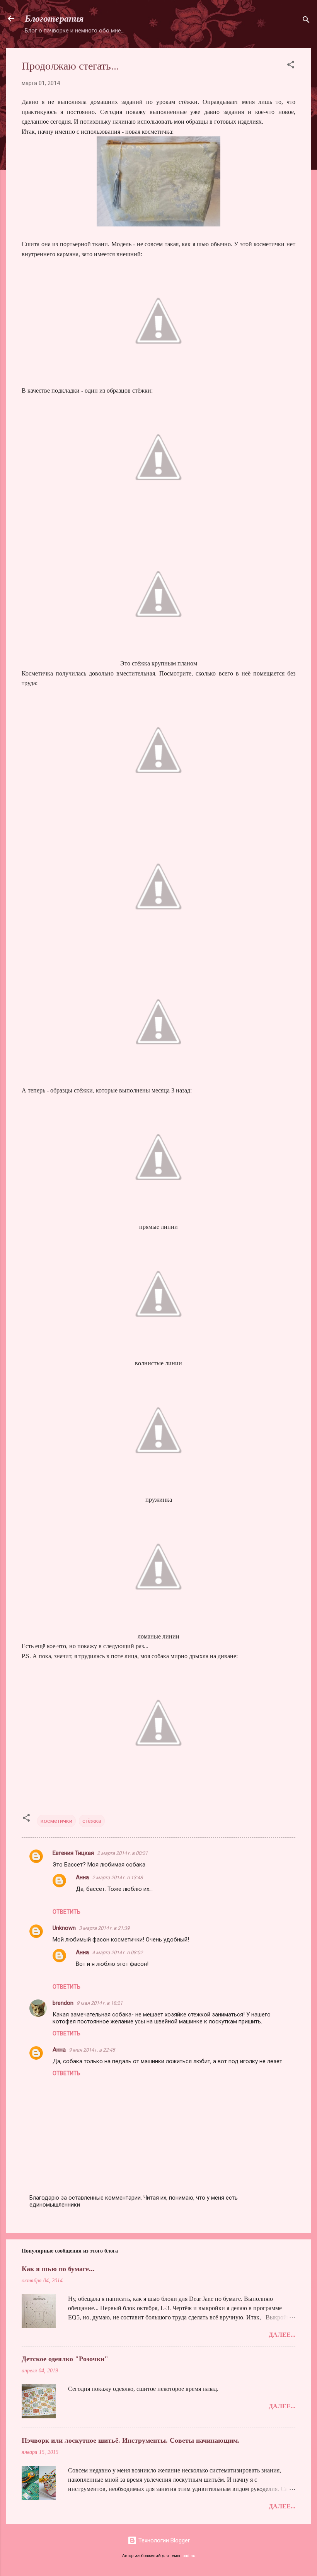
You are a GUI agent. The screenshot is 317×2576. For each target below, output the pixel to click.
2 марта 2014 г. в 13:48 (117, 1878)
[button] (291, 66)
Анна (82, 1877)
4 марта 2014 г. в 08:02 (117, 1952)
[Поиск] (306, 21)
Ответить (66, 1912)
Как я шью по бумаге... (58, 2269)
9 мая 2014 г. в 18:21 (100, 2003)
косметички (56, 1821)
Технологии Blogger (163, 2540)
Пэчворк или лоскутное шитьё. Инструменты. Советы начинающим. (131, 2440)
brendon (63, 2003)
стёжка (92, 1821)
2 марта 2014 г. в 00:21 (122, 1853)
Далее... (282, 2335)
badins (189, 2556)
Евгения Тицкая (73, 1853)
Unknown (64, 1928)
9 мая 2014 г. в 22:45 (92, 2050)
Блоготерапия (54, 19)
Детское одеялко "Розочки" (65, 2359)
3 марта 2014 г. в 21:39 (104, 1928)
